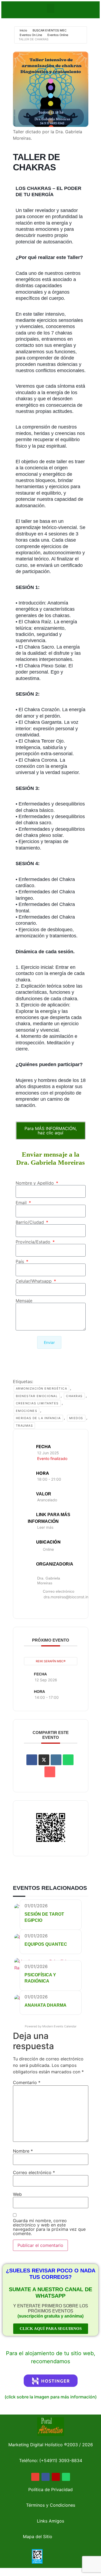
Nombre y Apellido (35, 1183)
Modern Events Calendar (59, 2026)
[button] (51, 8)
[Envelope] (35, 2477)
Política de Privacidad (50, 2489)
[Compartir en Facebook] (32, 1760)
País (20, 1261)
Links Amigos (50, 2521)
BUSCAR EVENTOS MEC (50, 30)
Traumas (25, 1426)
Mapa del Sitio (38, 2537)
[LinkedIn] (56, 1760)
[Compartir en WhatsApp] (68, 1760)
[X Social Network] (44, 1760)
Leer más (45, 1527)
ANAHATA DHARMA (46, 2005)
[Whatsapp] (66, 2477)
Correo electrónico (34, 2172)
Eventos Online (58, 35)
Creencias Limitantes (37, 1403)
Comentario (27, 2082)
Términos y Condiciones (51, 2505)
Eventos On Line (31, 35)
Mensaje (24, 1301)
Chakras (74, 1396)
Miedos (76, 1418)
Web (17, 2194)
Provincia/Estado (34, 1242)
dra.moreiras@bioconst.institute (72, 1597)
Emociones (27, 1411)
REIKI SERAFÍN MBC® (51, 1661)
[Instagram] (56, 2477)
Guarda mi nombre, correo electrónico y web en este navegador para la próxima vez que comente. (49, 2227)
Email (22, 1203)
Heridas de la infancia (38, 1418)
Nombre (23, 2151)
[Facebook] (46, 2477)
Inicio (23, 30)
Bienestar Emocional (37, 1396)
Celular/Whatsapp (34, 1281)
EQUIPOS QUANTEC (46, 1944)
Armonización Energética (42, 1388)
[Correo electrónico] (50, 1772)
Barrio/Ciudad (30, 1222)
